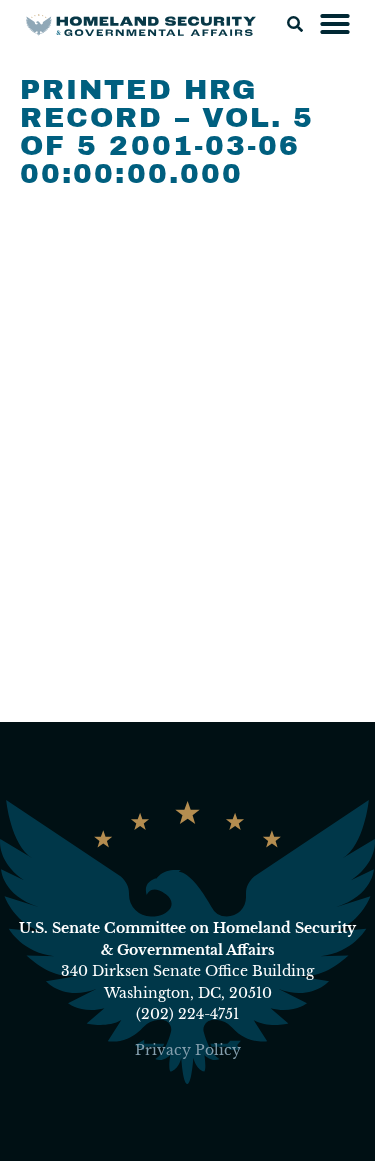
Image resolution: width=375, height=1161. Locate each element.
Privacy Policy (188, 1050)
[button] (295, 24)
